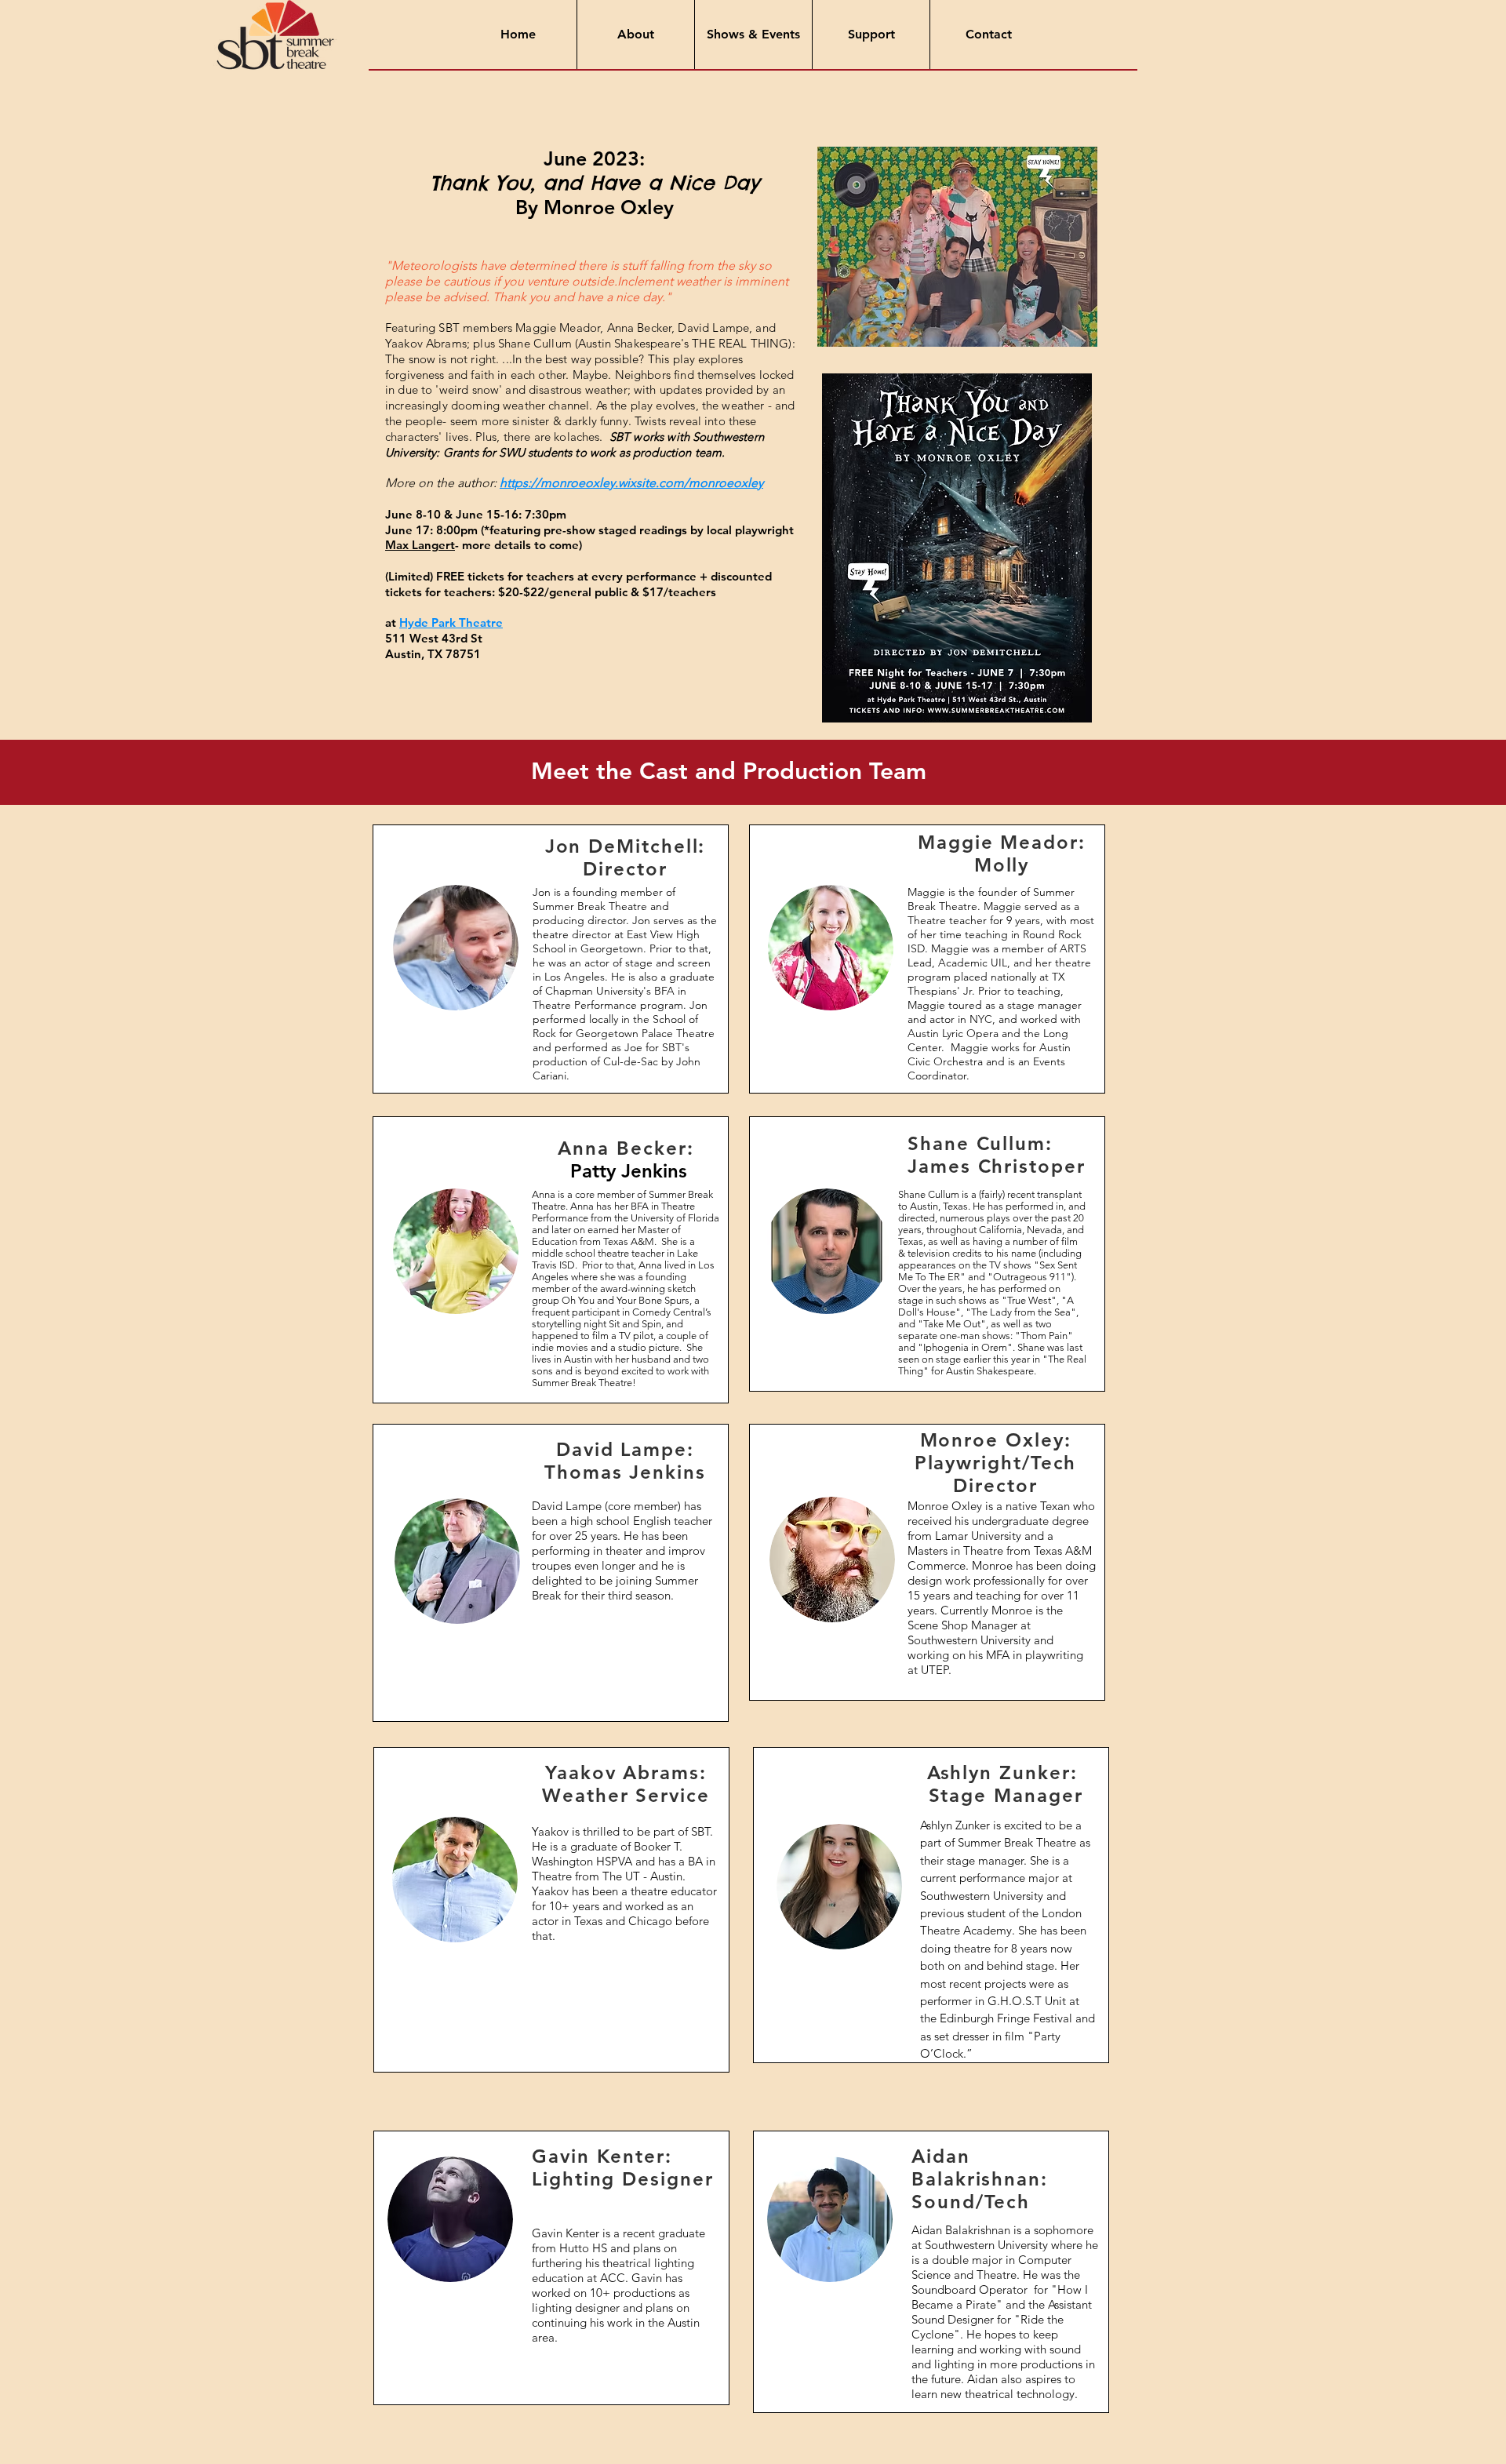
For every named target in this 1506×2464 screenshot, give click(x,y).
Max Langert (420, 545)
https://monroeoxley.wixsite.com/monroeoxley (631, 483)
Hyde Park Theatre (451, 622)
